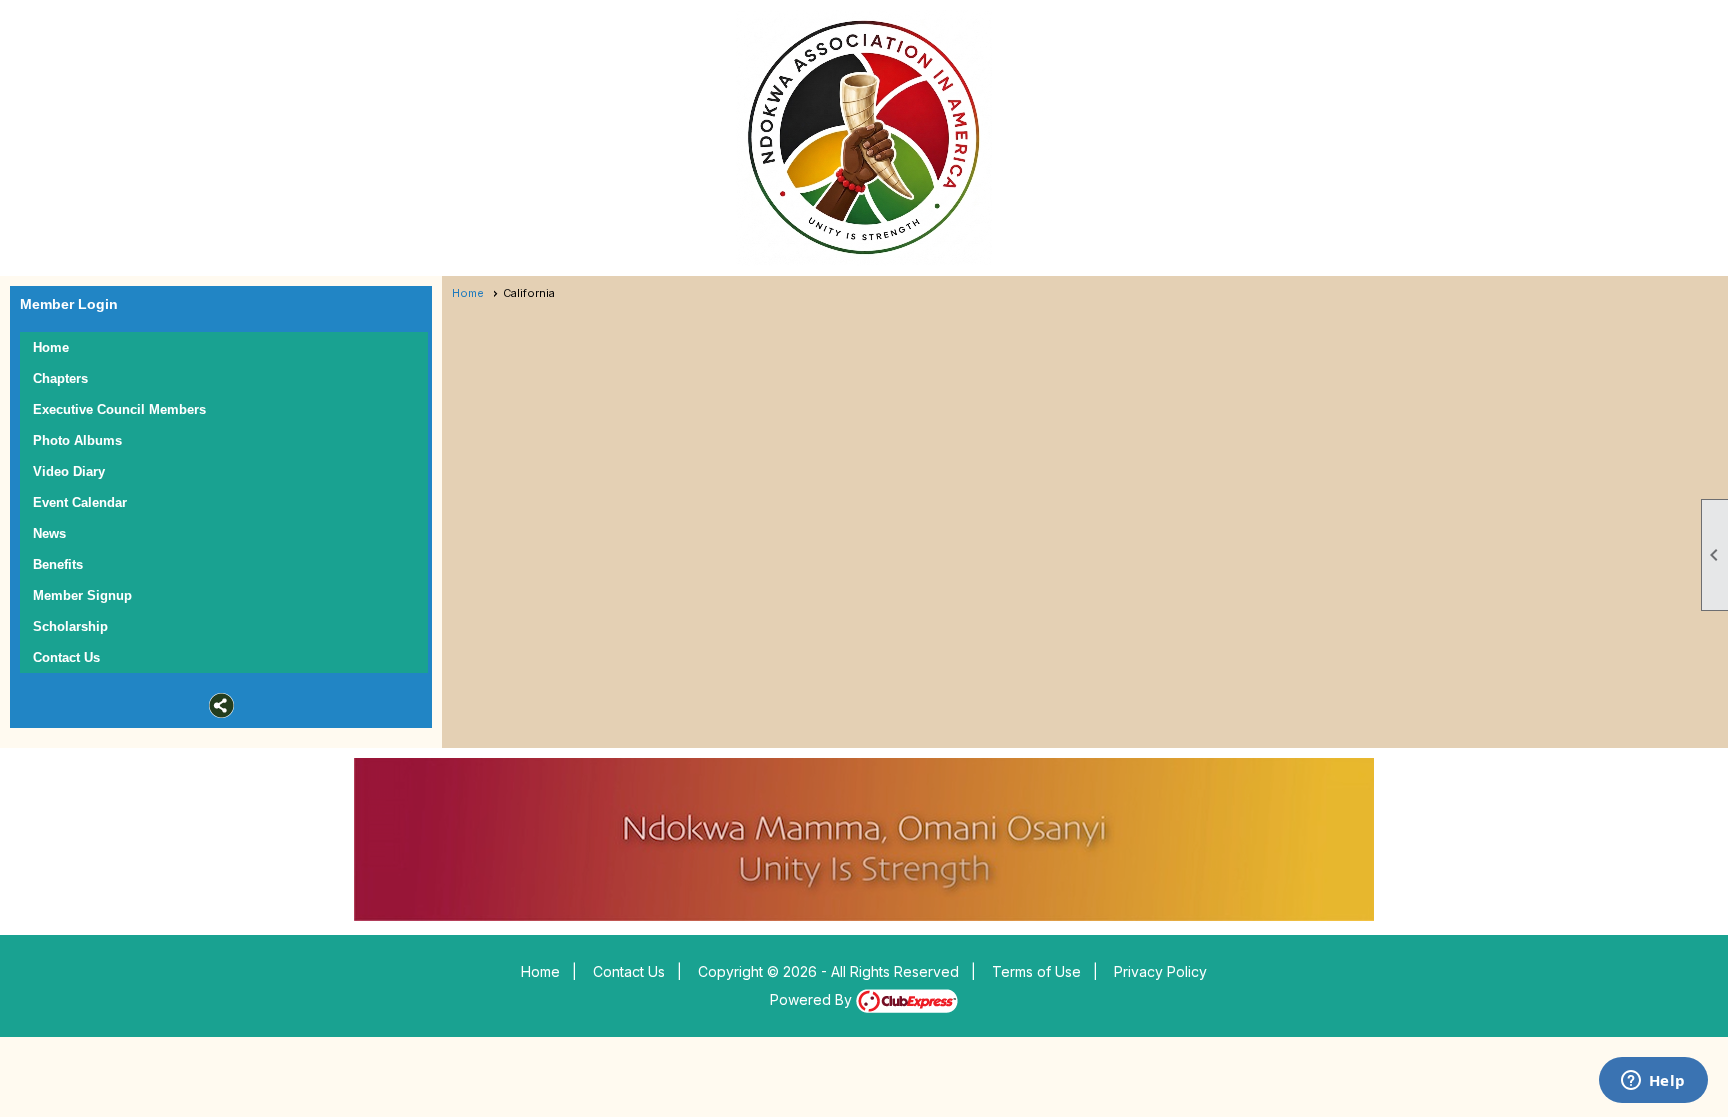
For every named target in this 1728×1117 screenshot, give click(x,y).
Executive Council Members (119, 409)
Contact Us (66, 657)
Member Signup (82, 595)
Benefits (58, 564)
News (49, 533)
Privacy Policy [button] (1160, 971)
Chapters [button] (60, 378)
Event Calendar (80, 502)
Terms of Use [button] (1036, 971)
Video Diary (69, 471)
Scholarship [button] (70, 626)
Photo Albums (77, 440)
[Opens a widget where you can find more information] (1653, 1082)
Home (51, 347)
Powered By (813, 999)
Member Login (69, 304)
